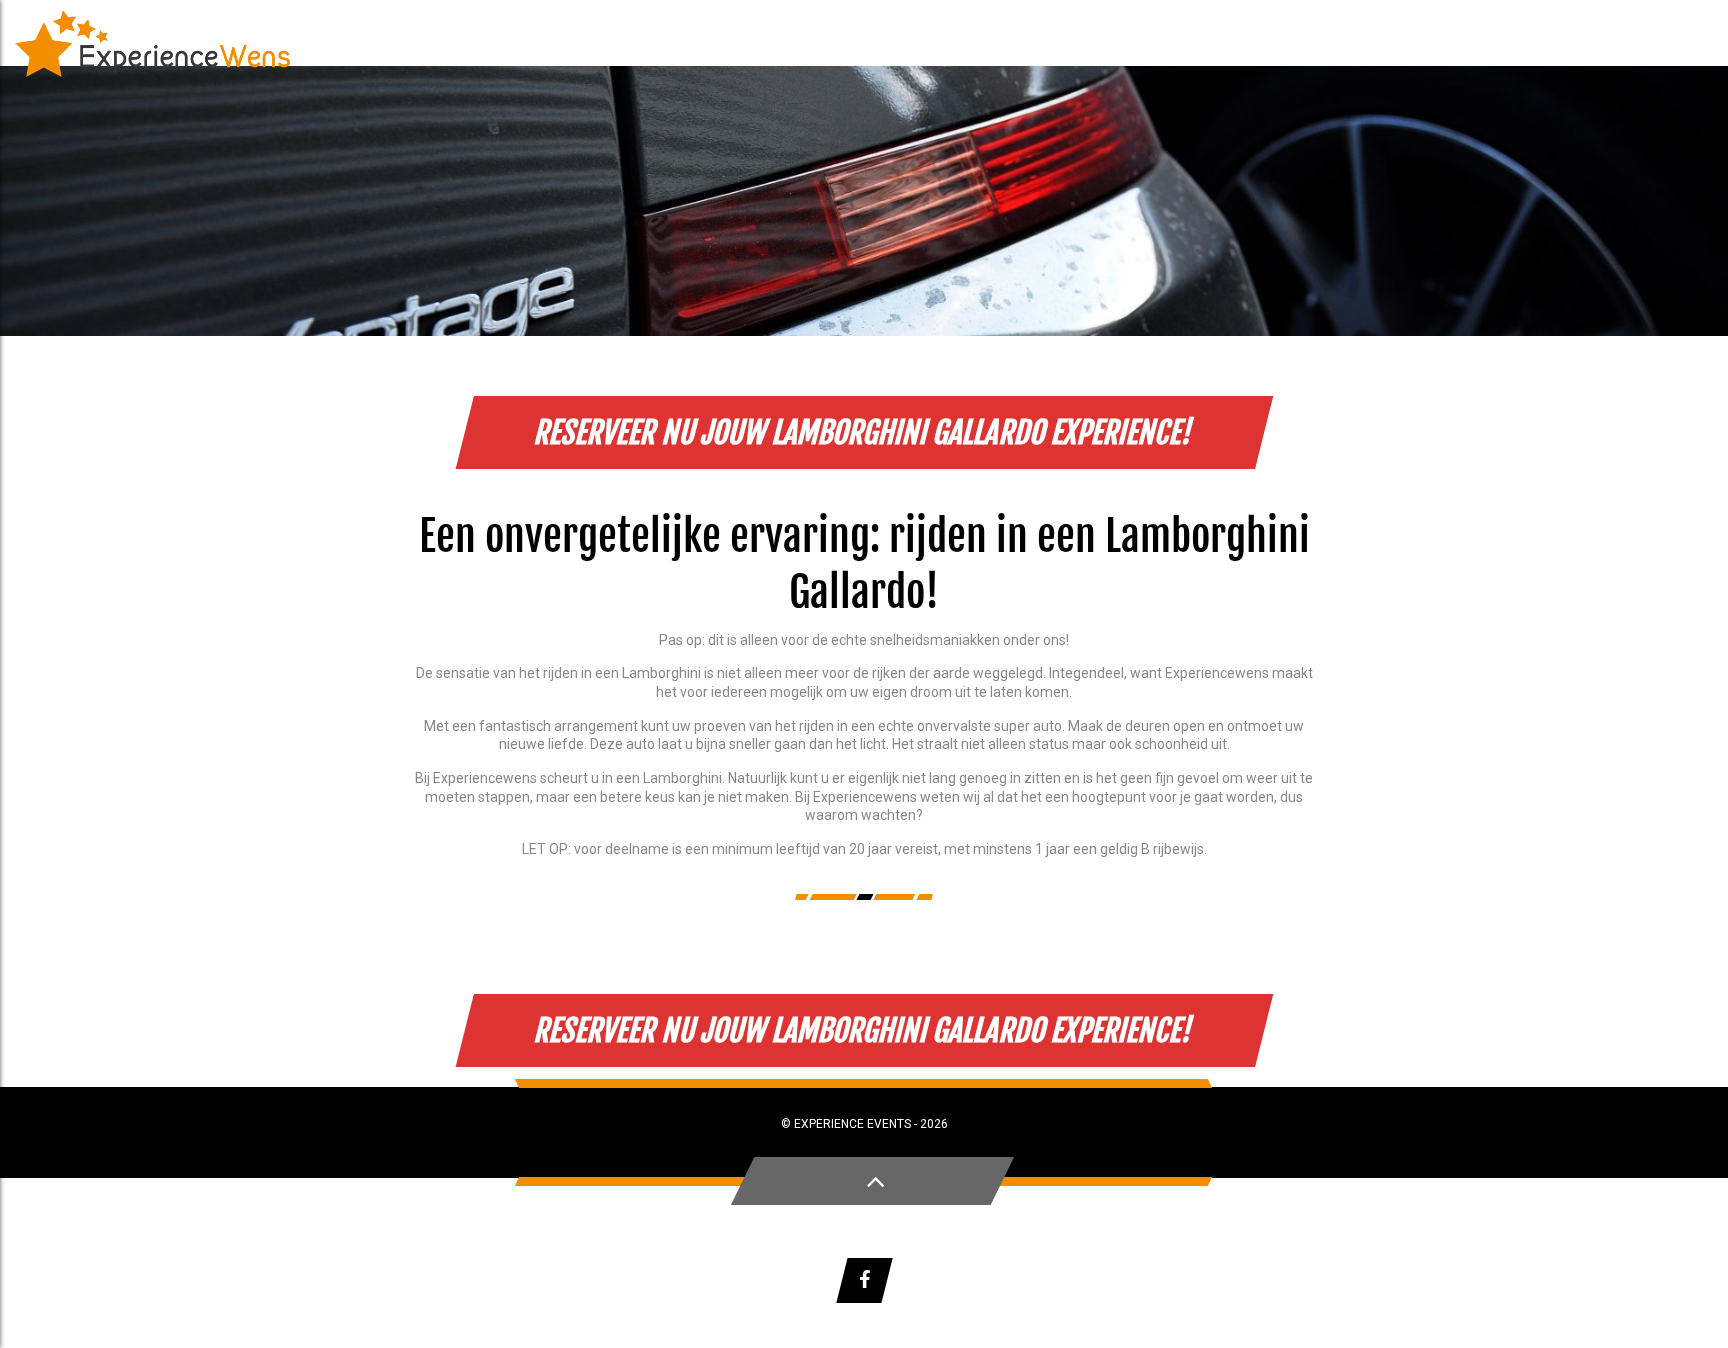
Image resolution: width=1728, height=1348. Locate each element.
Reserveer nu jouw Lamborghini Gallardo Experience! (864, 432)
